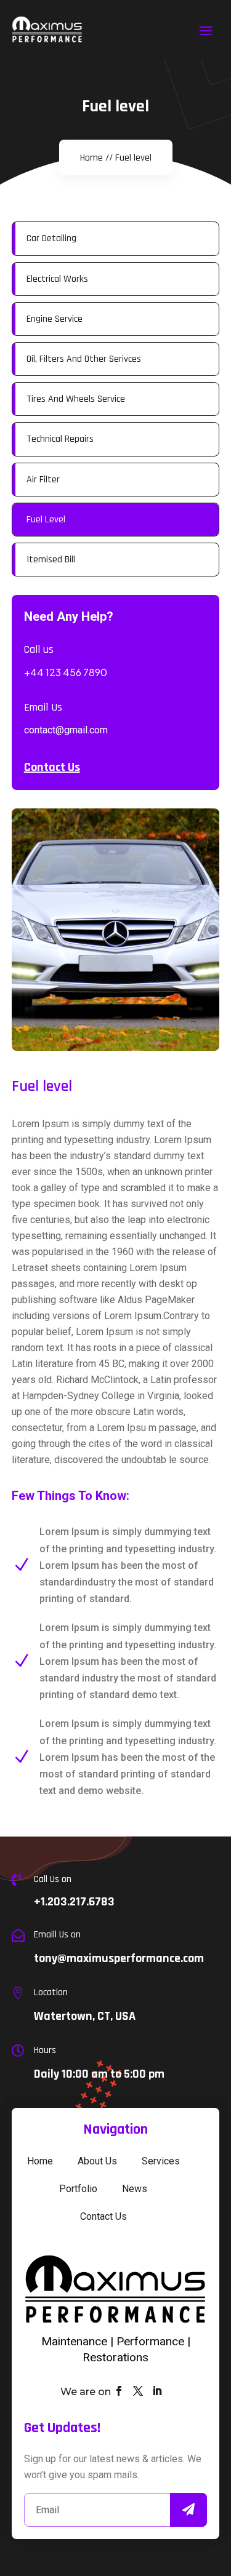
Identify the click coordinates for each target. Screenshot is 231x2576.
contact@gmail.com (66, 730)
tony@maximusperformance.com (119, 1958)
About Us (97, 2161)
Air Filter (43, 480)
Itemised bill (51, 560)
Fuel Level (46, 520)
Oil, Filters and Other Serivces (84, 359)
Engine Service (55, 319)
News (135, 2189)
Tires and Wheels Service (76, 399)
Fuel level (133, 158)
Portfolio (78, 2189)
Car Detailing (51, 238)
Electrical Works (57, 279)
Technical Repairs (60, 439)
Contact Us (52, 767)
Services (161, 2161)
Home (40, 2161)
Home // (96, 158)
